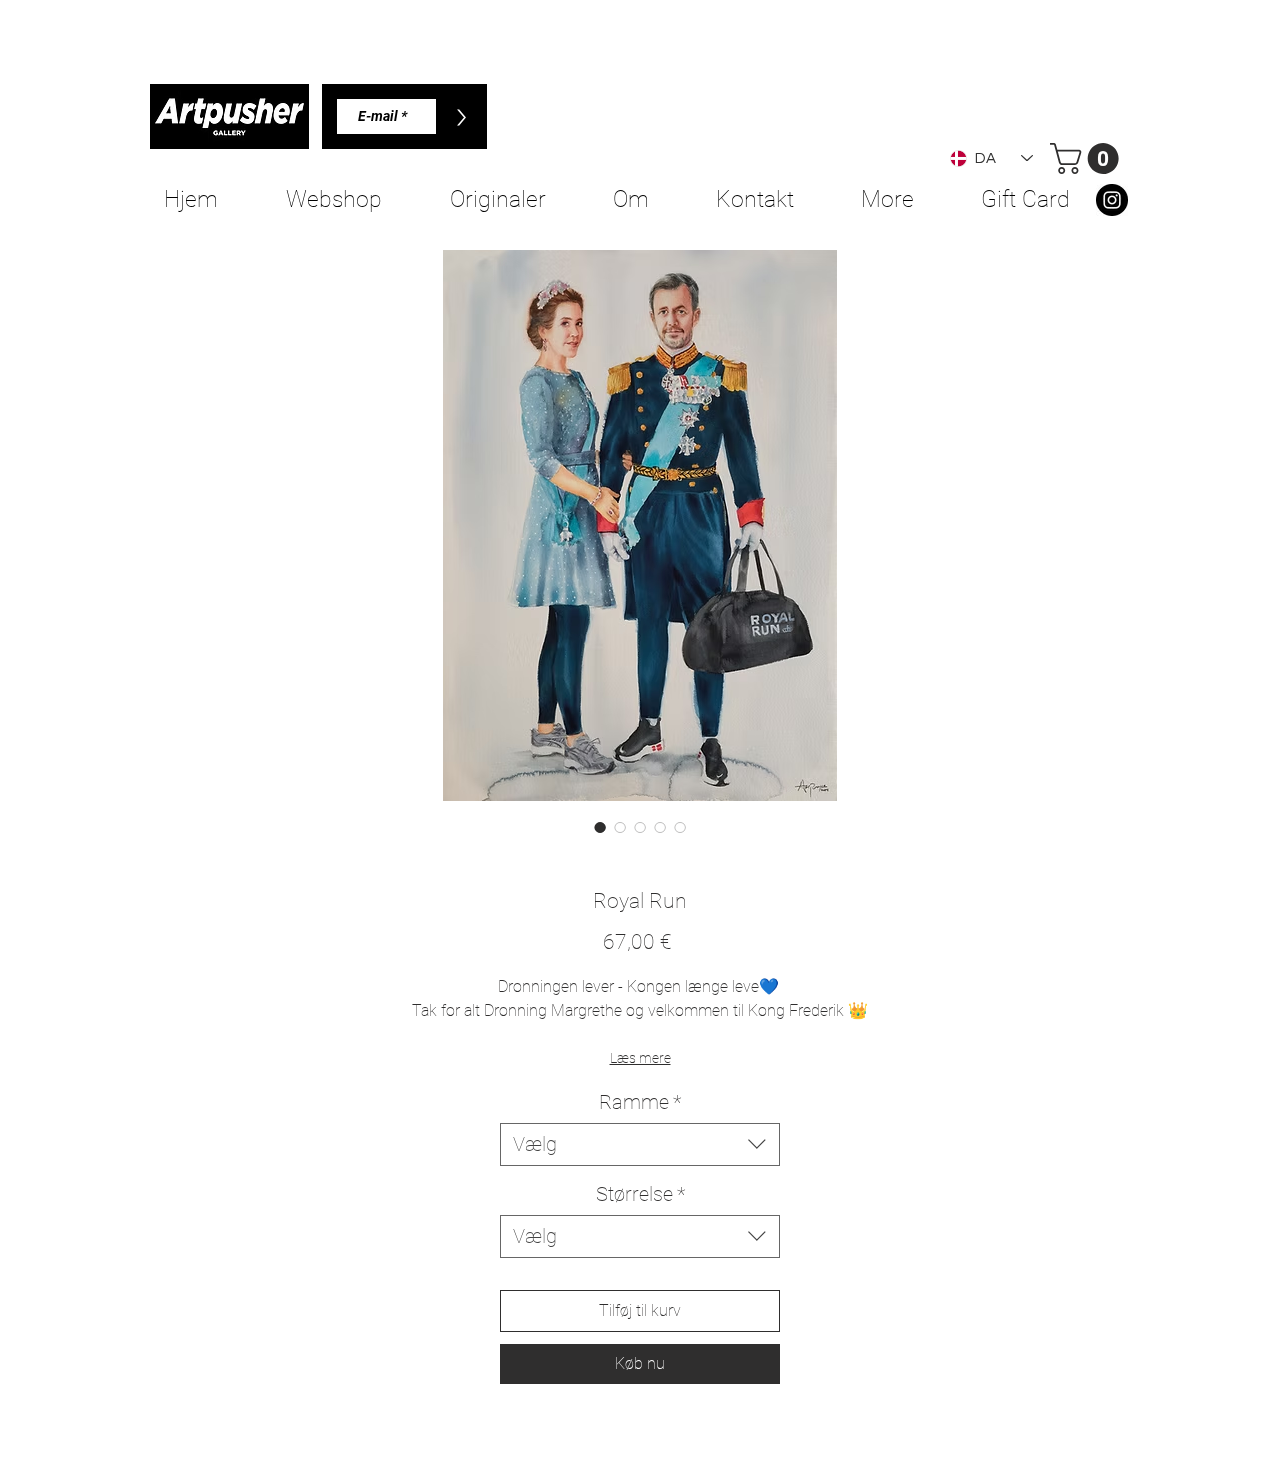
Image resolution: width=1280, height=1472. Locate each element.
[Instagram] (1112, 200)
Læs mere (640, 1058)
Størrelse (640, 1194)
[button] (1088, 158)
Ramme (640, 1102)
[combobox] (640, 1144)
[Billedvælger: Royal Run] (600, 827)
